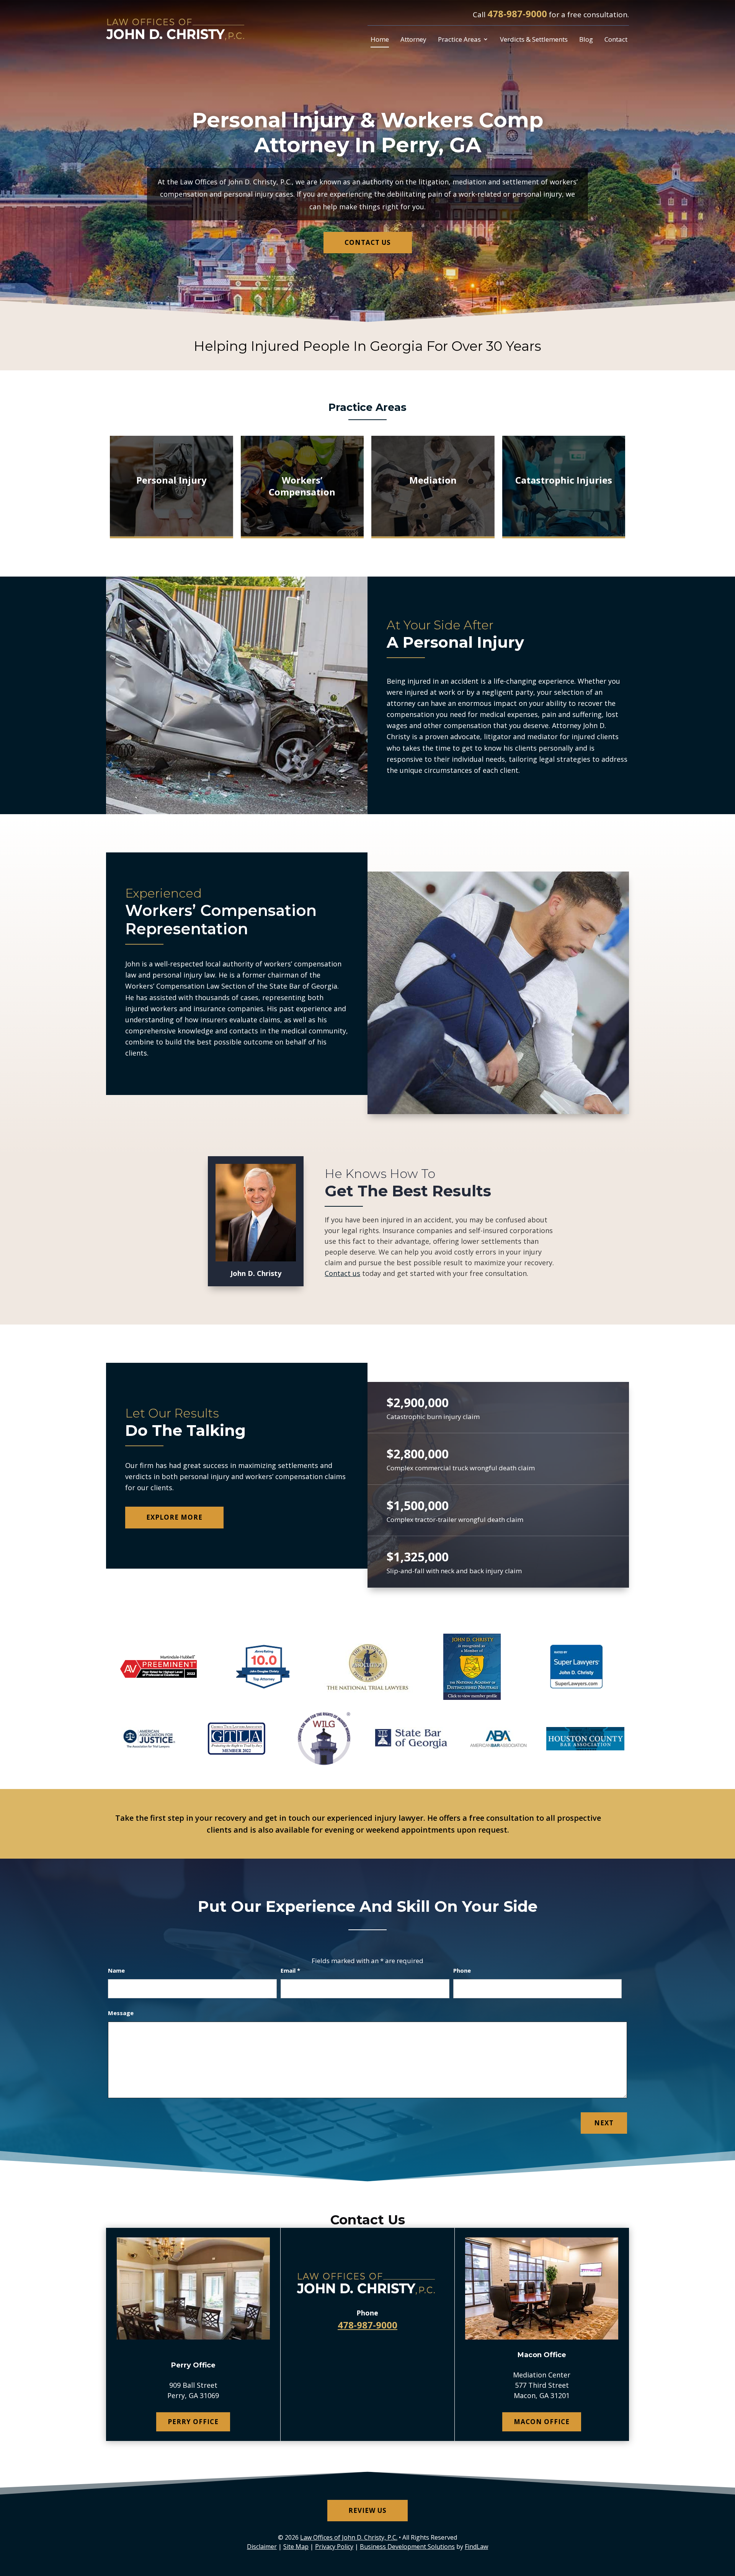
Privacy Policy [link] (334, 2547)
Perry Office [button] (193, 2422)
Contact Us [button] (368, 242)
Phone (462, 1970)
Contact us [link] (342, 1273)
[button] (727, 2521)
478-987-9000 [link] (517, 14)
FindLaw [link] (476, 2547)
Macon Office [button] (542, 2422)
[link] (177, 29)
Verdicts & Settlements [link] (534, 39)
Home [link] (380, 39)
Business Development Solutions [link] (407, 2547)
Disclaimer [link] (262, 2547)
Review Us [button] (367, 2510)
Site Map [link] (296, 2547)
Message (121, 2013)
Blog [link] (586, 39)
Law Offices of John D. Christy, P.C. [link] (349, 2537)
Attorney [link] (413, 39)
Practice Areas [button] (459, 39)
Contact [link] (616, 39)
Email (290, 1970)
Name (116, 1970)
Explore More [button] (174, 1517)
